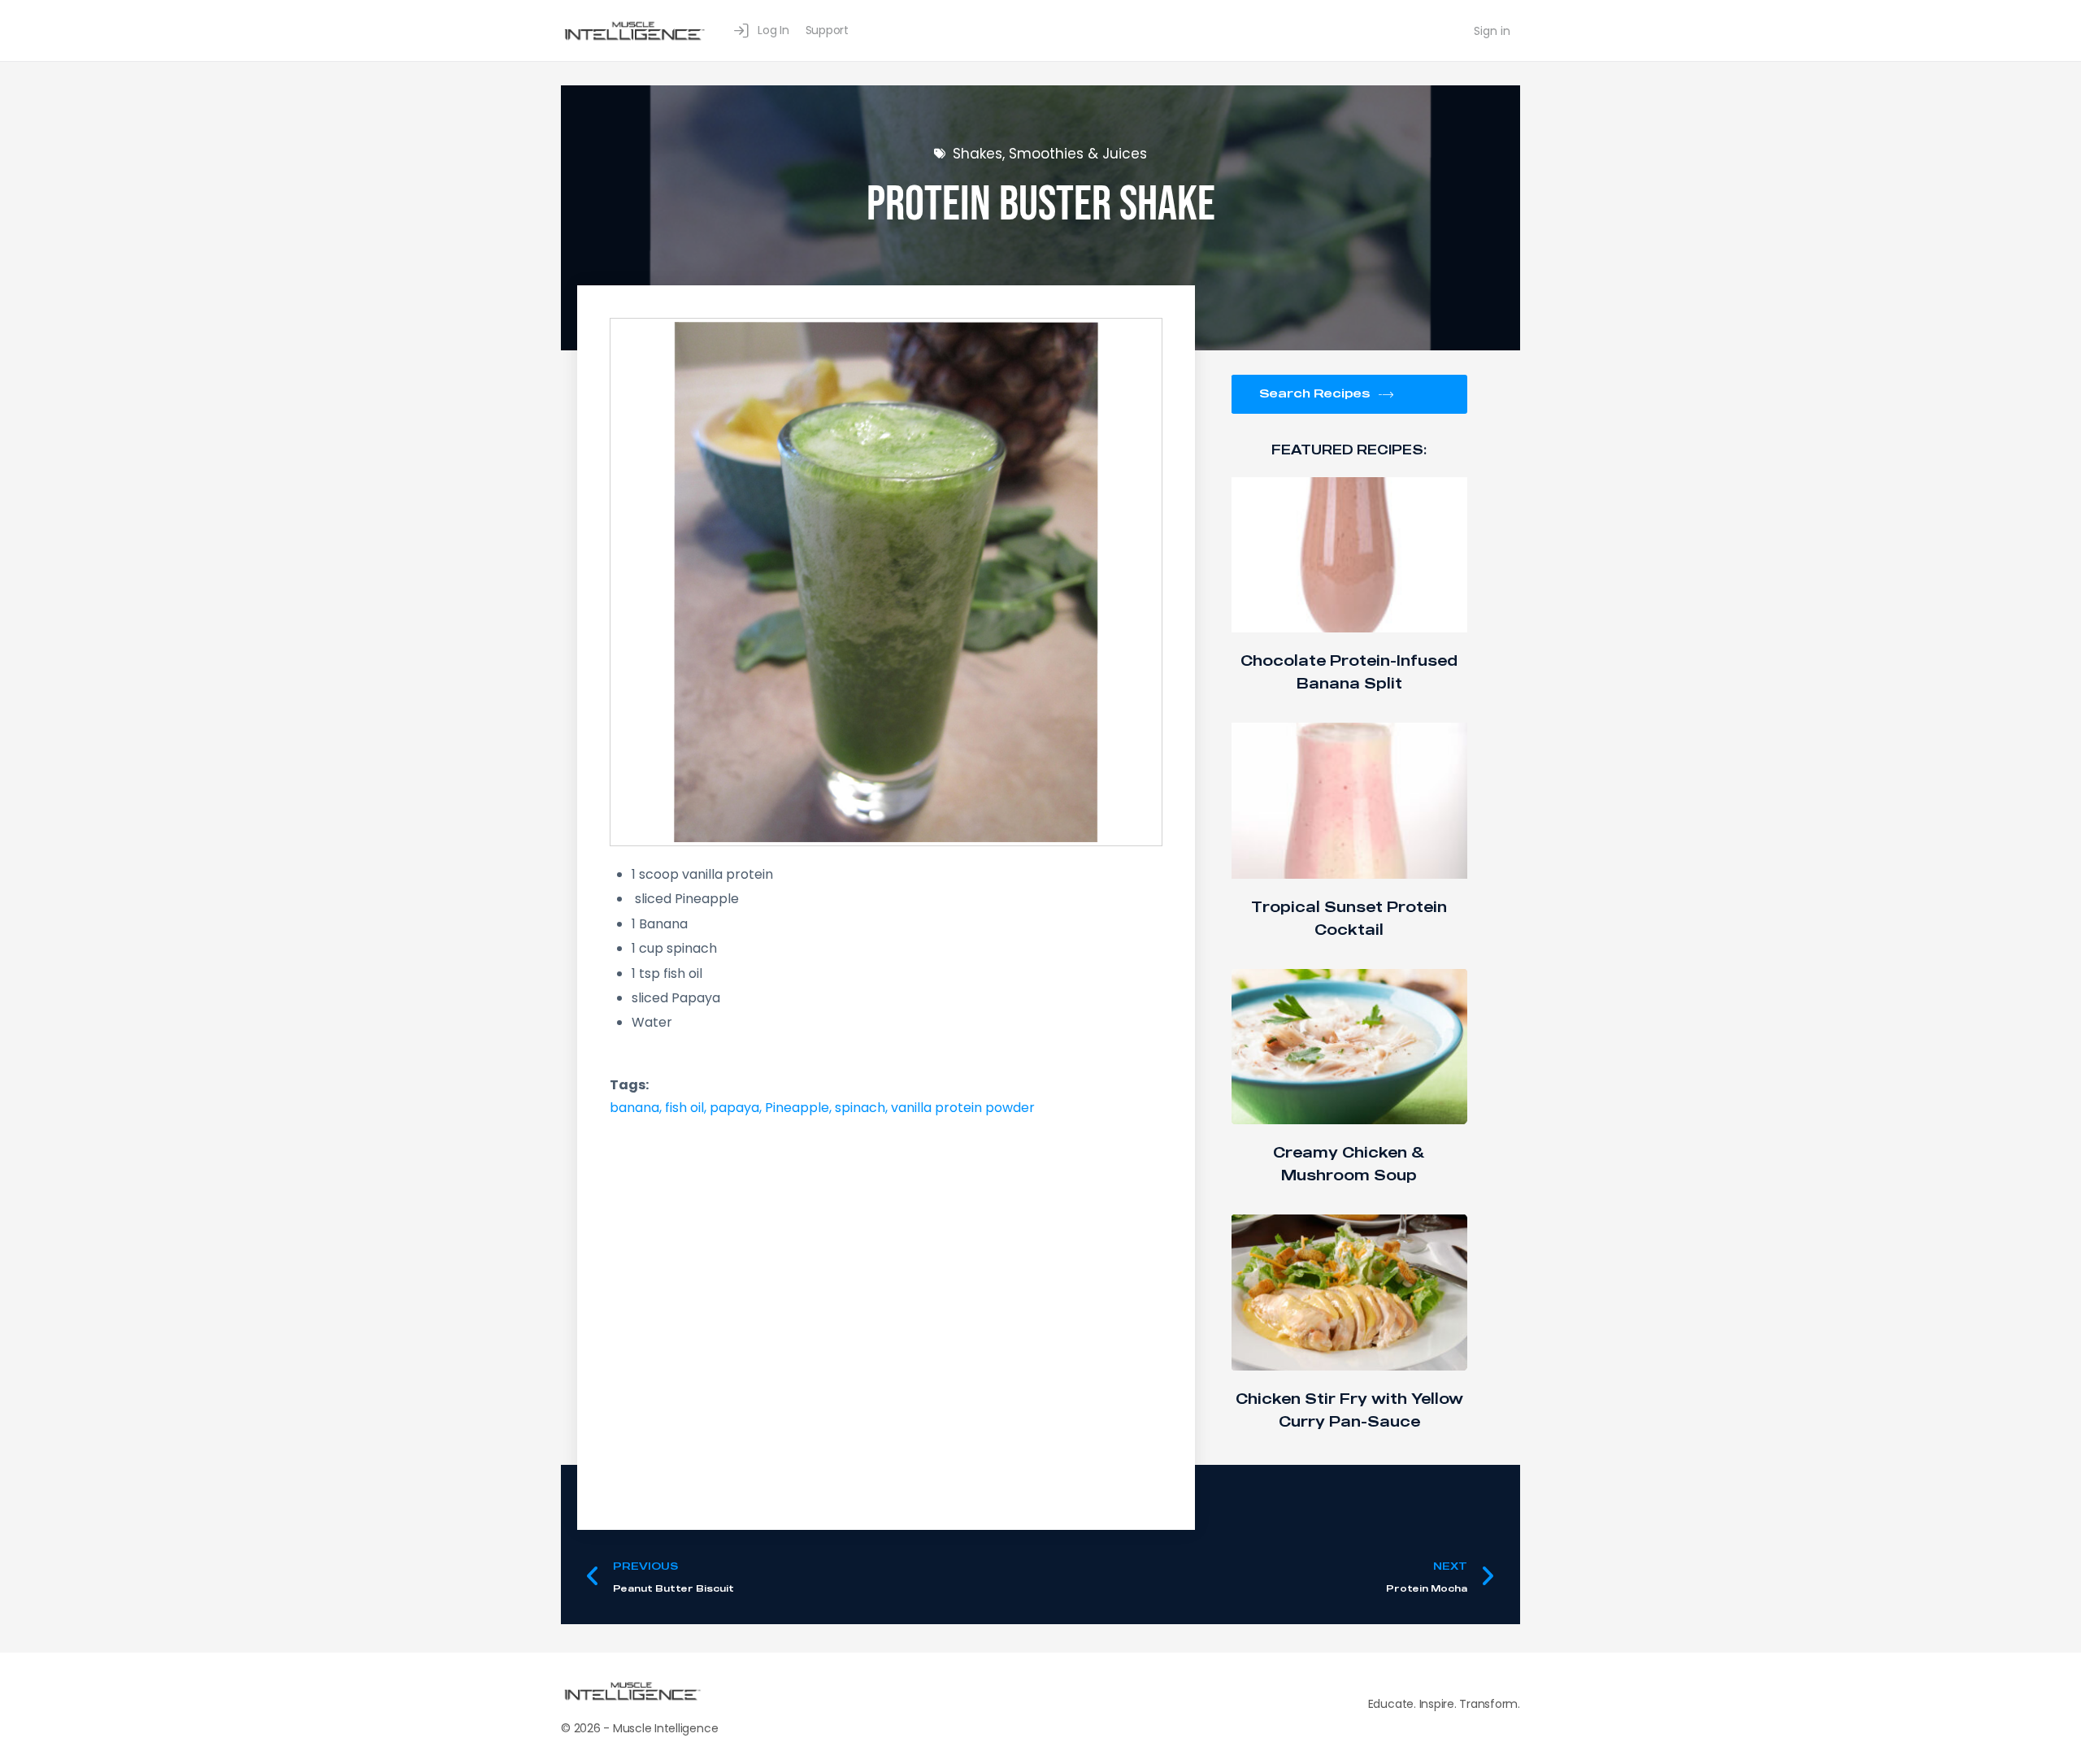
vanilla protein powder (963, 1108)
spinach (860, 1108)
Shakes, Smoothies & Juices (1050, 154)
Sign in (1492, 31)
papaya (734, 1108)
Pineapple (797, 1108)
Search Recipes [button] (1315, 393)
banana (634, 1108)
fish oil (684, 1108)
